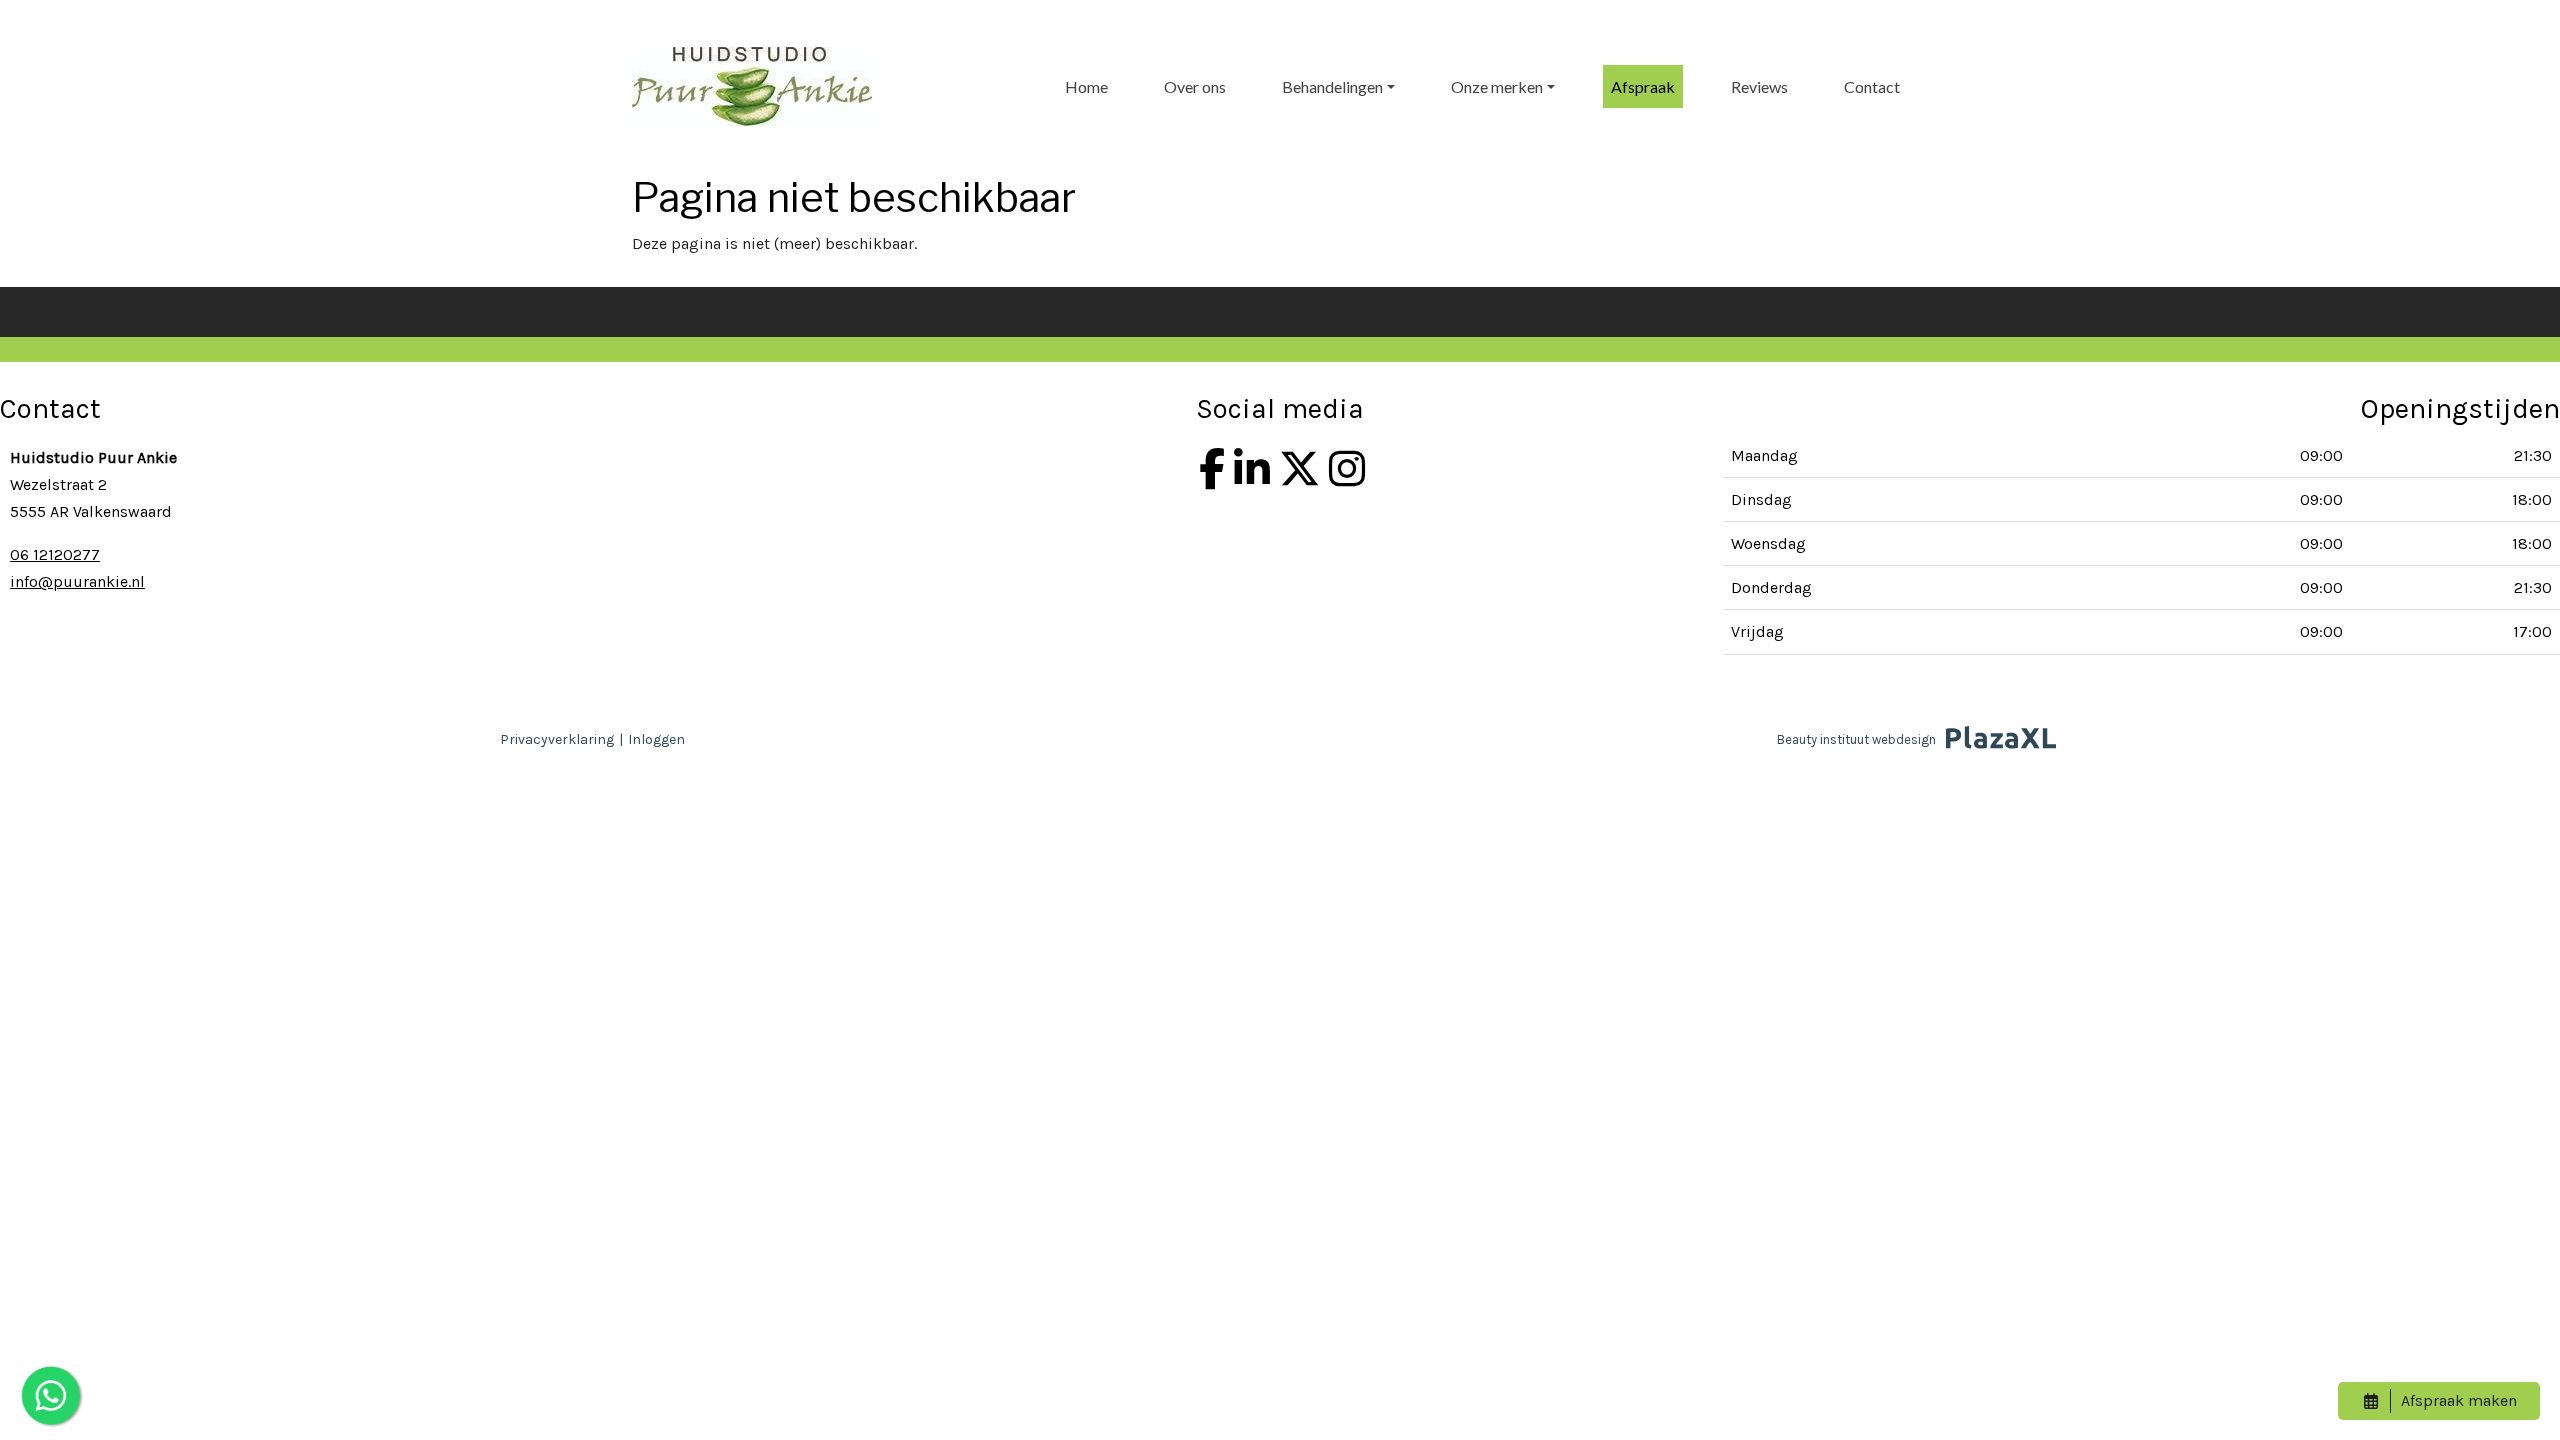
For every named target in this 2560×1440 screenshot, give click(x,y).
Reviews (1759, 86)
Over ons (1195, 86)
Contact (1872, 86)
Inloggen (656, 739)
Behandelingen (1332, 86)
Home (1086, 86)
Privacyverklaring (557, 739)
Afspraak (1643, 86)
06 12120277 (55, 554)
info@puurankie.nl (77, 581)
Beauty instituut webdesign (1856, 739)
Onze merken (1497, 86)
